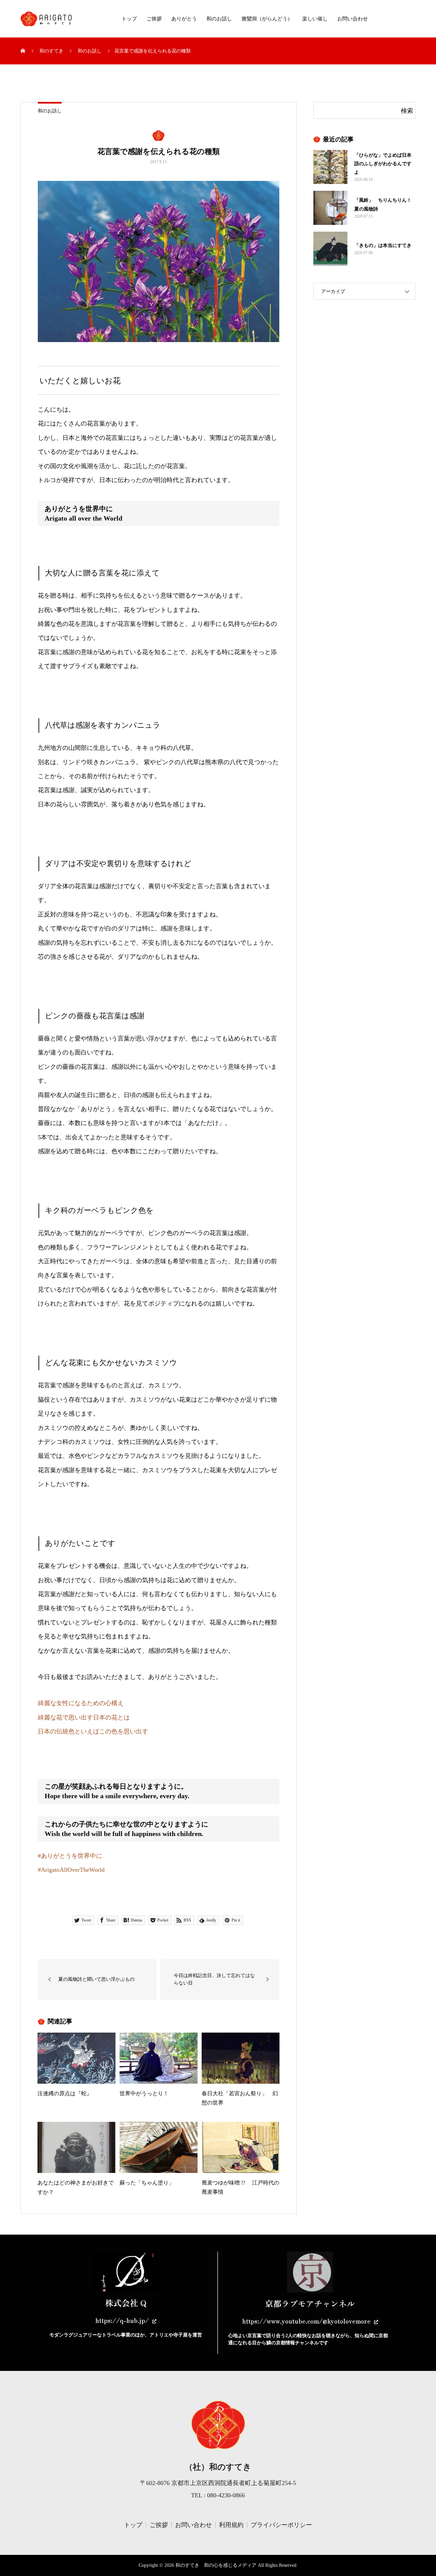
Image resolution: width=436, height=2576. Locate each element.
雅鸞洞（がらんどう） (267, 19)
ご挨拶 (154, 19)
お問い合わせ (353, 19)
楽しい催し (315, 19)
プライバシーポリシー (281, 2525)
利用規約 (231, 2525)
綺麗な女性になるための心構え (82, 1703)
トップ (129, 19)
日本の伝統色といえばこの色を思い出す (93, 1731)
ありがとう (184, 19)
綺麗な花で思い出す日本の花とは (85, 1717)
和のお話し (219, 19)
